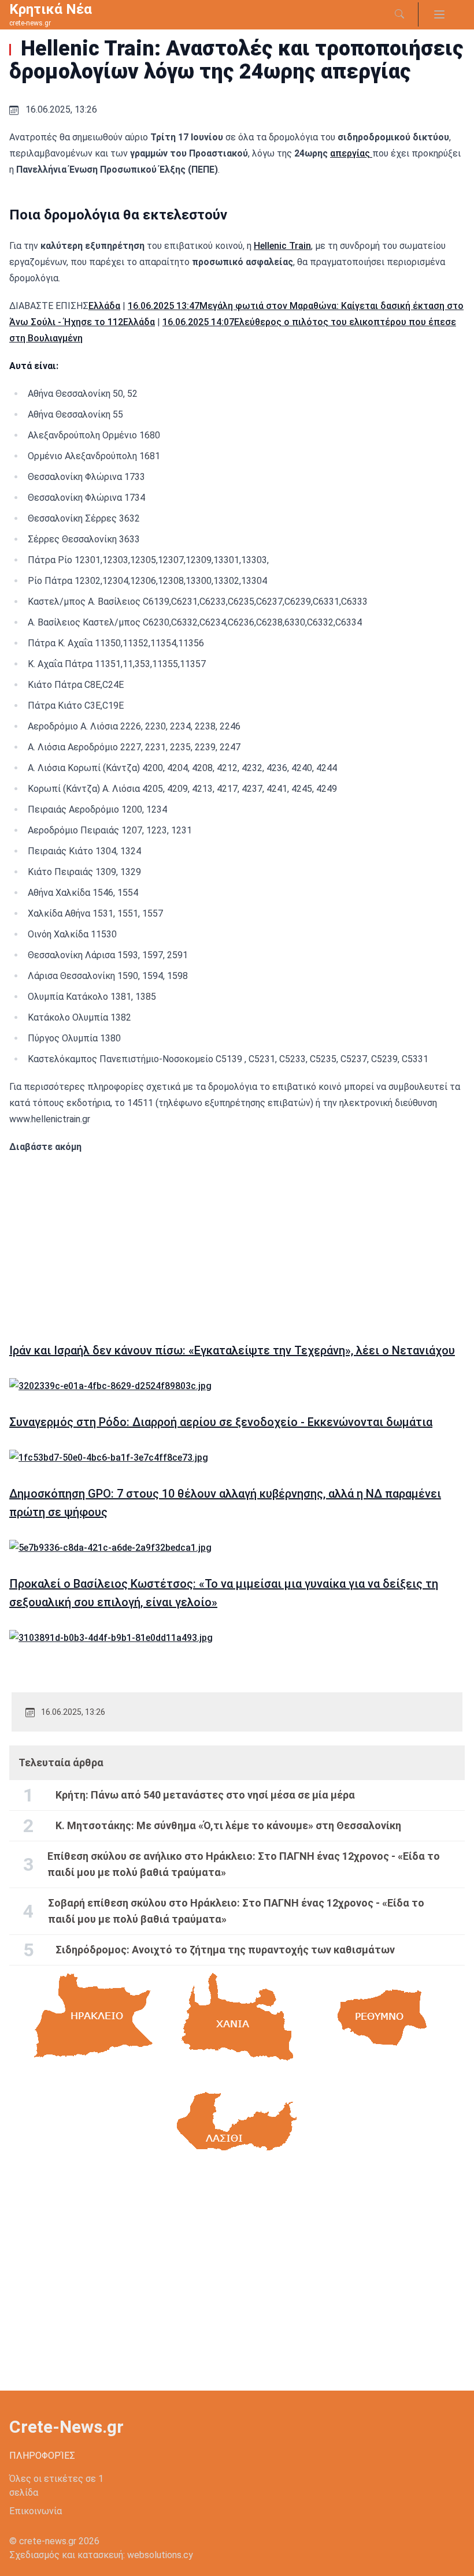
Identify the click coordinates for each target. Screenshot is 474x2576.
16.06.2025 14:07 (198, 322)
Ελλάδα (104, 306)
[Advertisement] (237, 1242)
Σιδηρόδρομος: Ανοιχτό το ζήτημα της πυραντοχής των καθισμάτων (225, 1950)
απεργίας (351, 153)
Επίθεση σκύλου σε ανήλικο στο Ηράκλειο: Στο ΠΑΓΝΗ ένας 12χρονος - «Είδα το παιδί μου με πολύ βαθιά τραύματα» (244, 1864)
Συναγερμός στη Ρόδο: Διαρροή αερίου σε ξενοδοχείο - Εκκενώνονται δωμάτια (221, 1422)
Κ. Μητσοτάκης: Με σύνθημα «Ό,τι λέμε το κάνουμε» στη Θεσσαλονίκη (228, 1825)
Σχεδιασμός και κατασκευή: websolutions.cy (101, 2555)
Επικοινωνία (36, 2511)
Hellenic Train (282, 246)
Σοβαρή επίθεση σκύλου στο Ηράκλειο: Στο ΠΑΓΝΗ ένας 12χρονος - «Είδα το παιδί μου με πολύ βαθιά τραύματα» (236, 1911)
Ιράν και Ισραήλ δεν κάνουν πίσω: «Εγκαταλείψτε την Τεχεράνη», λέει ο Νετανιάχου (232, 1350)
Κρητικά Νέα (51, 9)
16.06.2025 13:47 (164, 306)
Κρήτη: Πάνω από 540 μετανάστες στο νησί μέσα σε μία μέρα (205, 1795)
